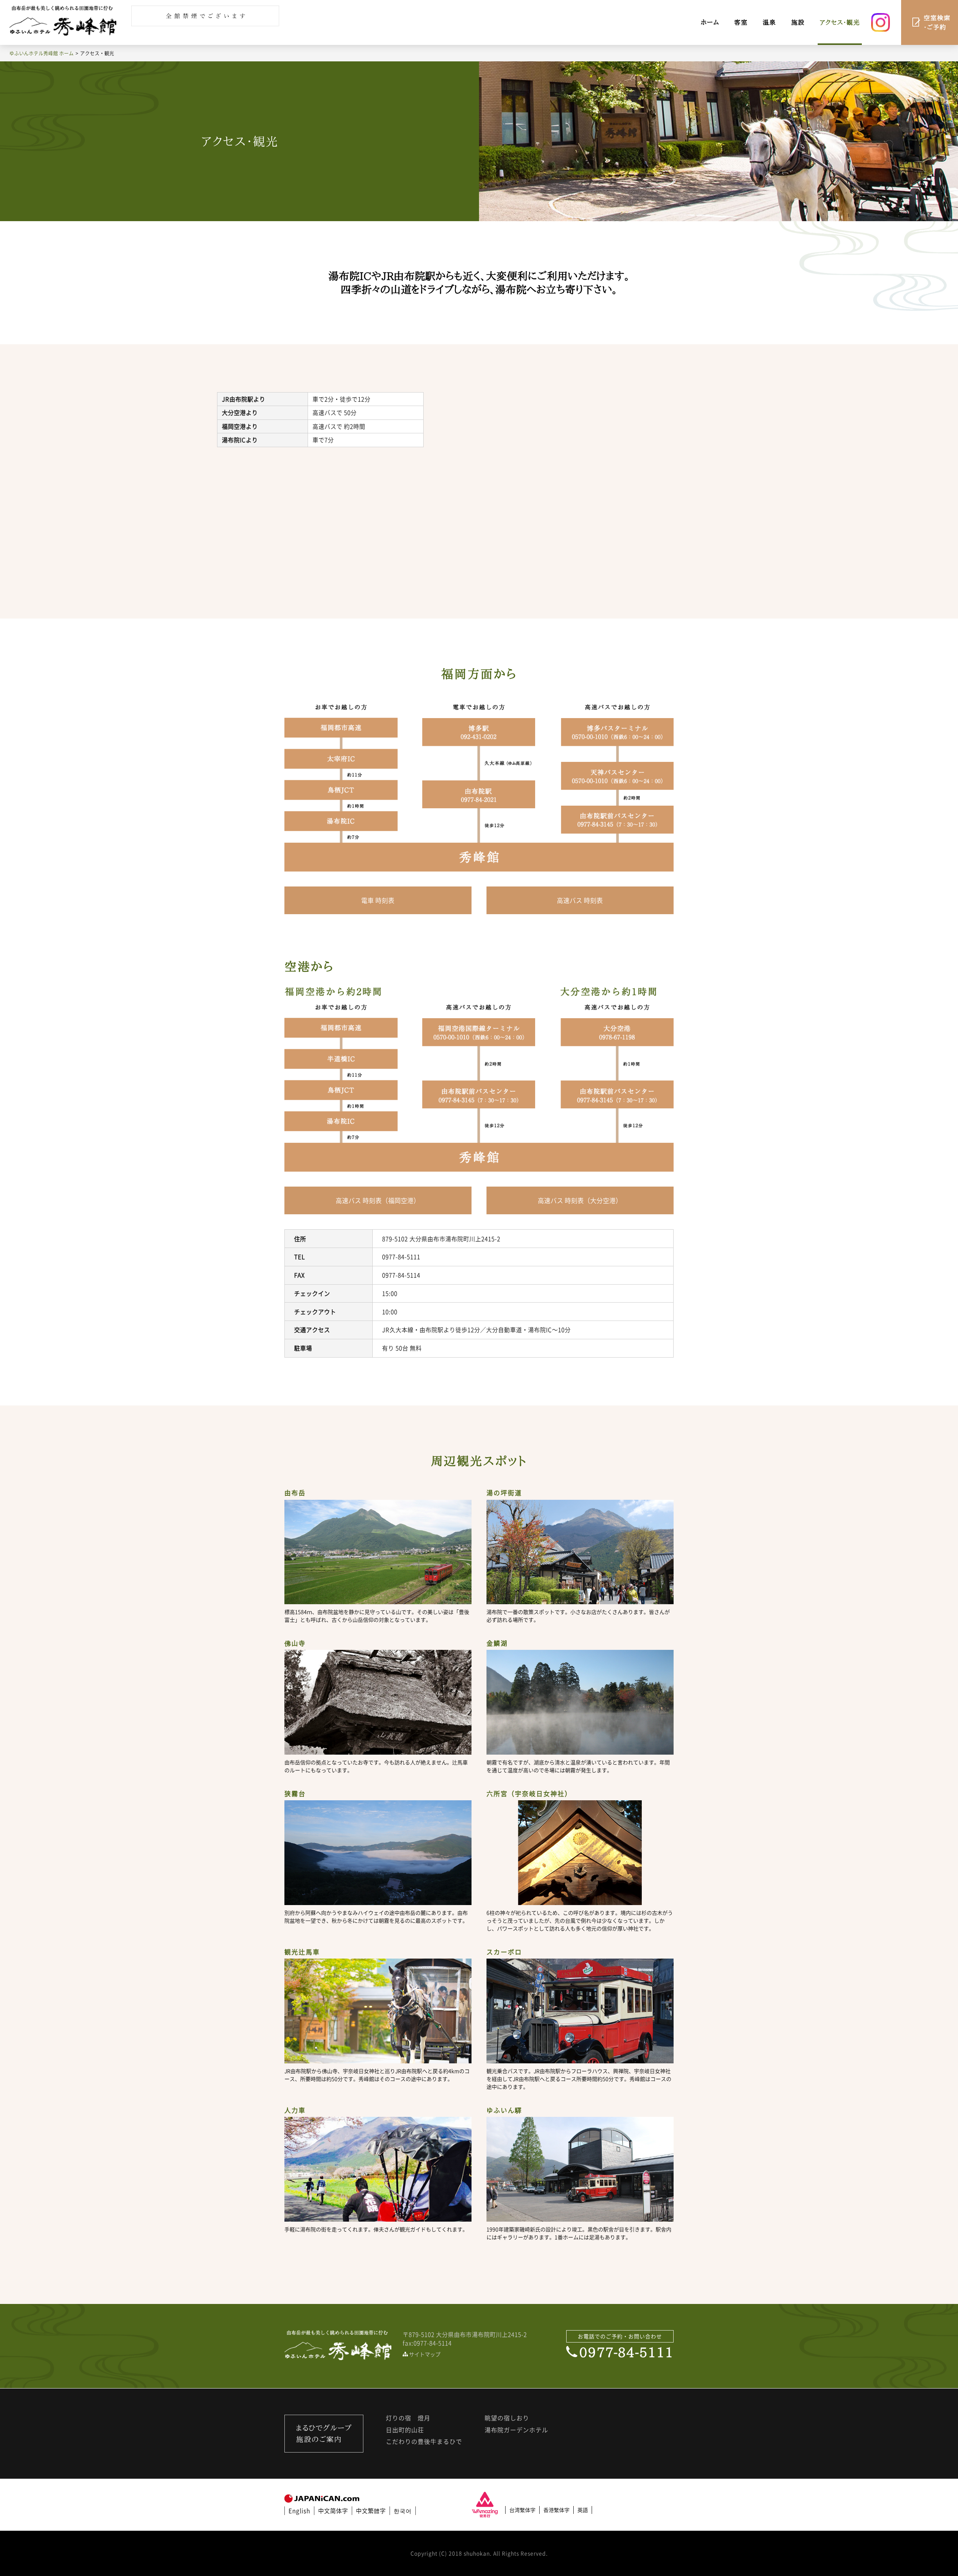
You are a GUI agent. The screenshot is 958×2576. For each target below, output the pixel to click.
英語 (583, 2510)
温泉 (769, 22)
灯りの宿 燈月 (408, 2418)
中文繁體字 (371, 2511)
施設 (798, 22)
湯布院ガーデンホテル (516, 2430)
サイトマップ (425, 2354)
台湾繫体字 (522, 2510)
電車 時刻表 (378, 900)
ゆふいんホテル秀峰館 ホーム (42, 53)
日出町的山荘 (405, 2430)
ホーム (710, 22)
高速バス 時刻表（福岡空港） (378, 1200)
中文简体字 (333, 2511)
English (299, 2511)
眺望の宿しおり (507, 2418)
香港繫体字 (556, 2510)
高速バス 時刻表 (580, 900)
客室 (741, 22)
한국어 (403, 2511)
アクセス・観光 (840, 22)
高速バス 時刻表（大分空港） (580, 1200)
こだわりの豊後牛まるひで (424, 2441)
